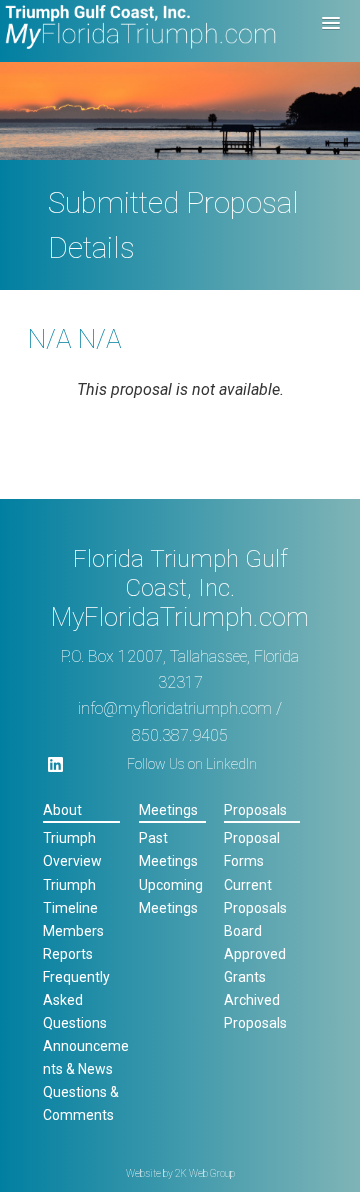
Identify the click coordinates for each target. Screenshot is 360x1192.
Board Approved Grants (255, 954)
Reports (68, 954)
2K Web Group (205, 1173)
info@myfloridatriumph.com (175, 708)
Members (73, 931)
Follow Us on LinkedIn (192, 764)
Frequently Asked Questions (76, 1000)
